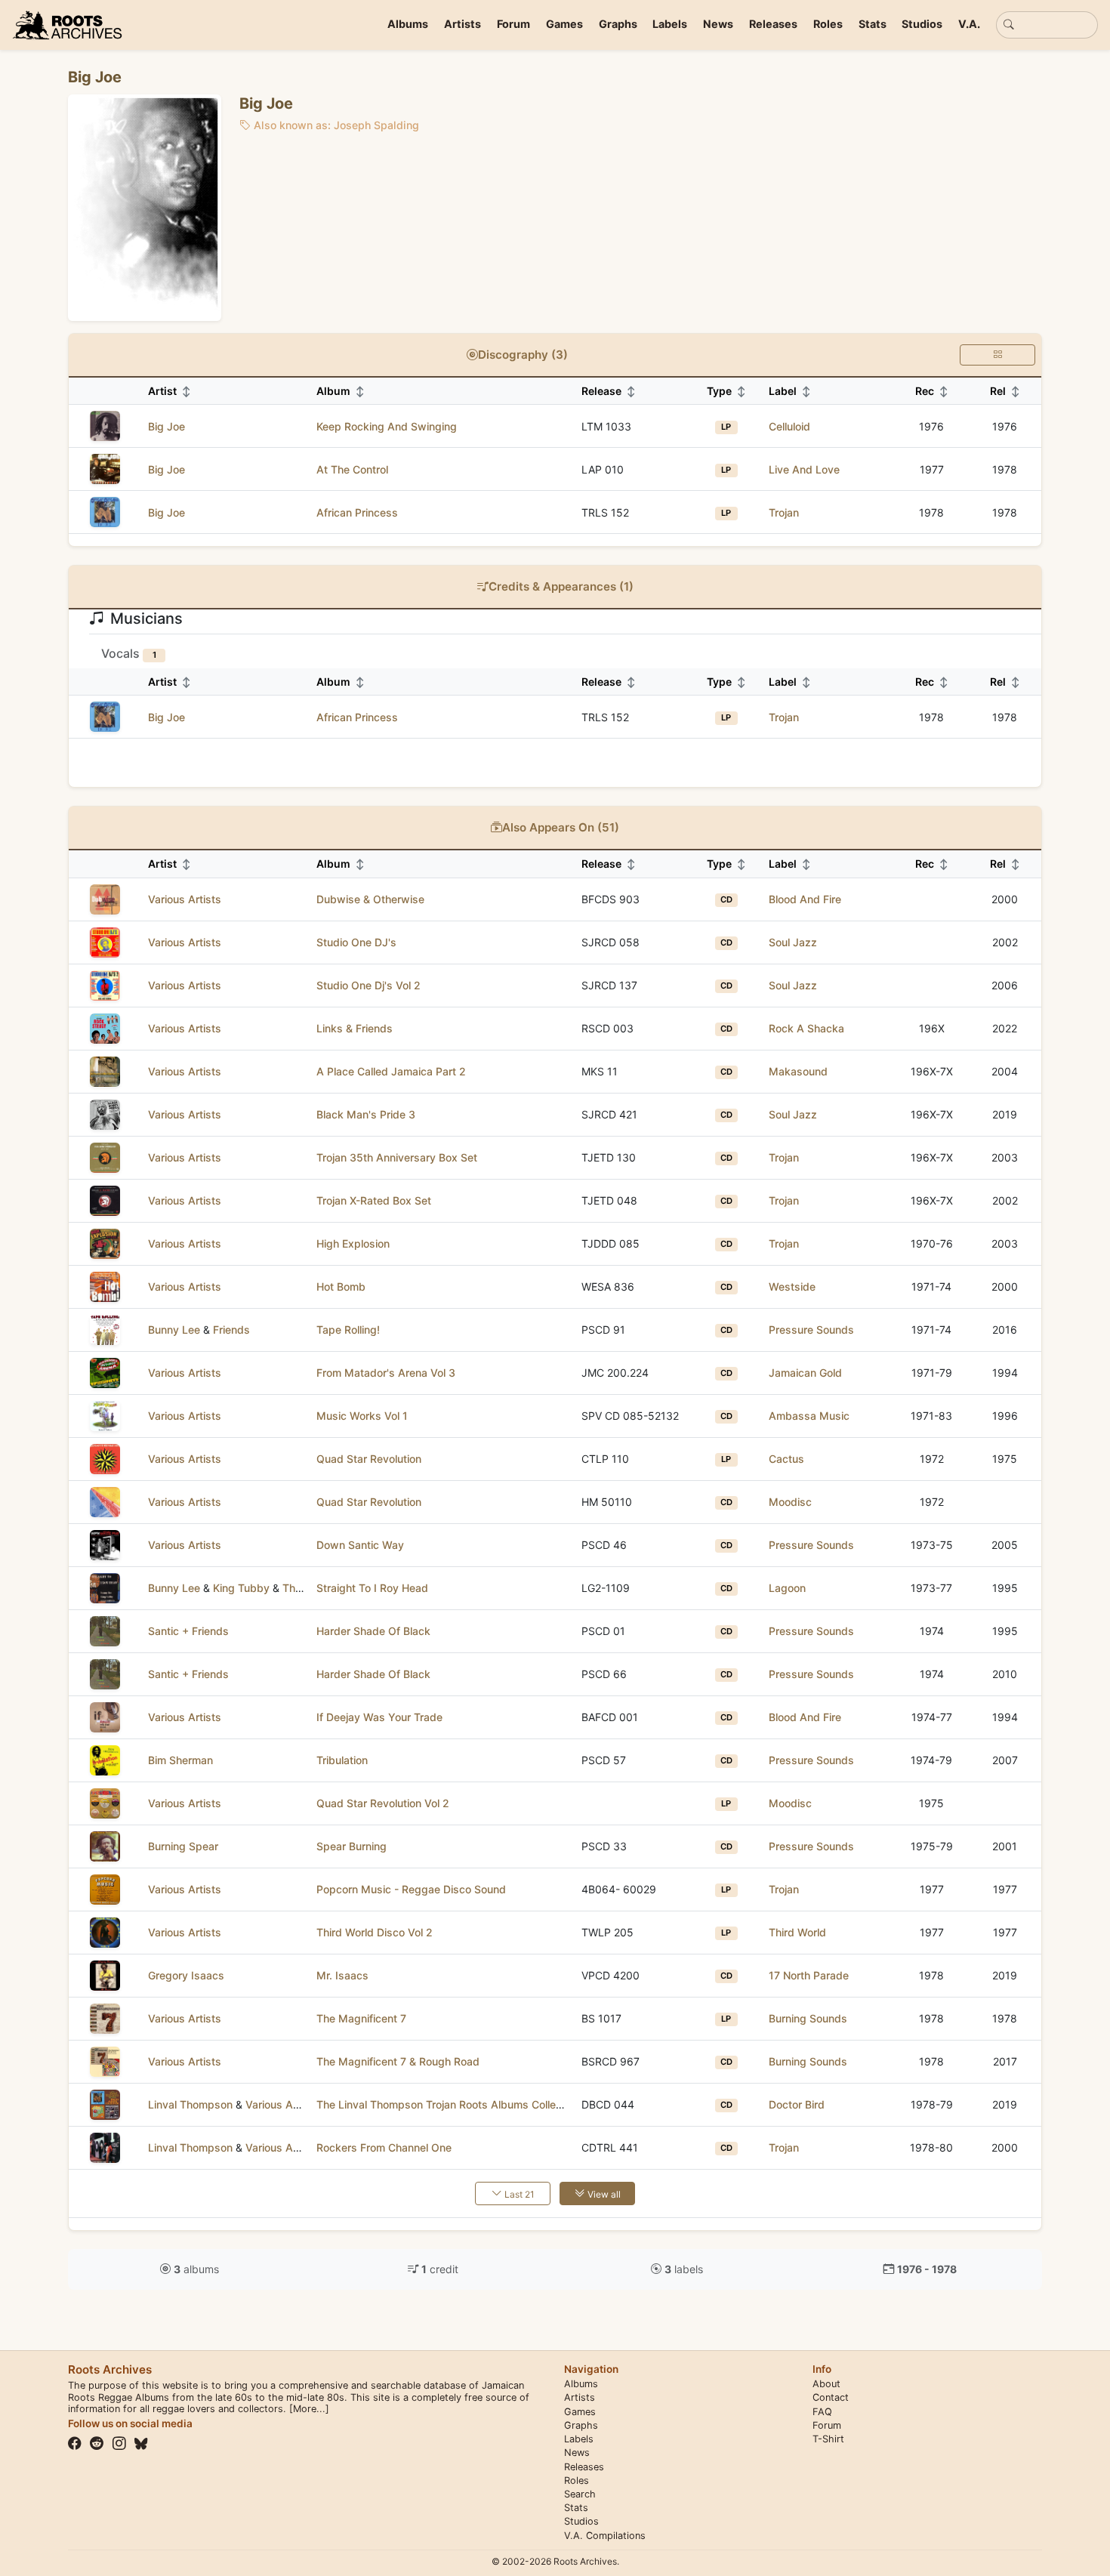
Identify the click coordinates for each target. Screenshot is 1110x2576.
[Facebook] (75, 2444)
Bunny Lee (174, 1330)
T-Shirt (828, 2439)
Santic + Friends (188, 1631)
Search (580, 2494)
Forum (513, 24)
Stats (873, 24)
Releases (773, 24)
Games (564, 24)
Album (341, 391)
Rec (932, 391)
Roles (828, 24)
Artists (462, 24)
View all (603, 2194)
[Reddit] (97, 2444)
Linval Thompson (190, 2104)
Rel (1005, 391)
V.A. (969, 24)
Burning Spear (183, 1846)
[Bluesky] (141, 2444)
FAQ (822, 2412)
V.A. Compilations (605, 2536)
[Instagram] (119, 2444)
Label (790, 391)
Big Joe (166, 426)
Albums (408, 24)
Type (726, 391)
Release (609, 391)
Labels (670, 24)
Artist (170, 391)
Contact (831, 2397)
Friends (231, 1330)
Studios (922, 24)
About (826, 2384)
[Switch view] (997, 355)
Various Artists (185, 899)
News (718, 24)
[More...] (309, 2409)
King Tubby (241, 1588)
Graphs (618, 24)
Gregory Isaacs (186, 1975)
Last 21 (518, 2194)
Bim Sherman (180, 1760)
